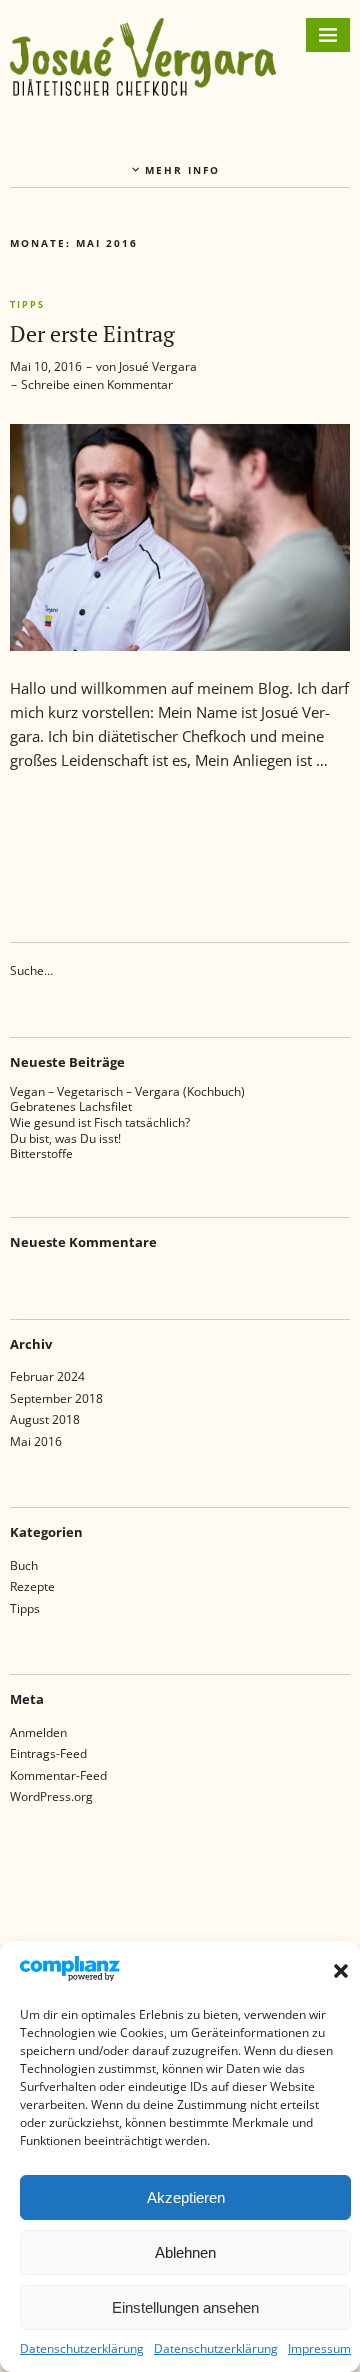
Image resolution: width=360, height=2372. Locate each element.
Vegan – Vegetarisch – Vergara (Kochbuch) (127, 1091)
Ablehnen (185, 2252)
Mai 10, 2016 (46, 366)
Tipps (27, 304)
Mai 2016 (36, 1441)
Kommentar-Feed (58, 1775)
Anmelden (38, 1732)
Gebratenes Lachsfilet (71, 1106)
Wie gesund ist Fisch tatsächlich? (100, 1122)
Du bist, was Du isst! (65, 1138)
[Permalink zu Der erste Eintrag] (180, 645)
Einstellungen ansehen (185, 2307)
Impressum (319, 2348)
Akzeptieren (186, 2197)
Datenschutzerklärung (82, 2348)
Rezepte (32, 1586)
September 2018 (56, 1398)
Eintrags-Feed (48, 1753)
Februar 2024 (47, 1376)
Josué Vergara (158, 366)
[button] (341, 1971)
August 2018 (45, 1419)
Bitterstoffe (41, 1153)
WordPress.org (51, 1796)
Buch (24, 1565)
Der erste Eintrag (92, 333)
